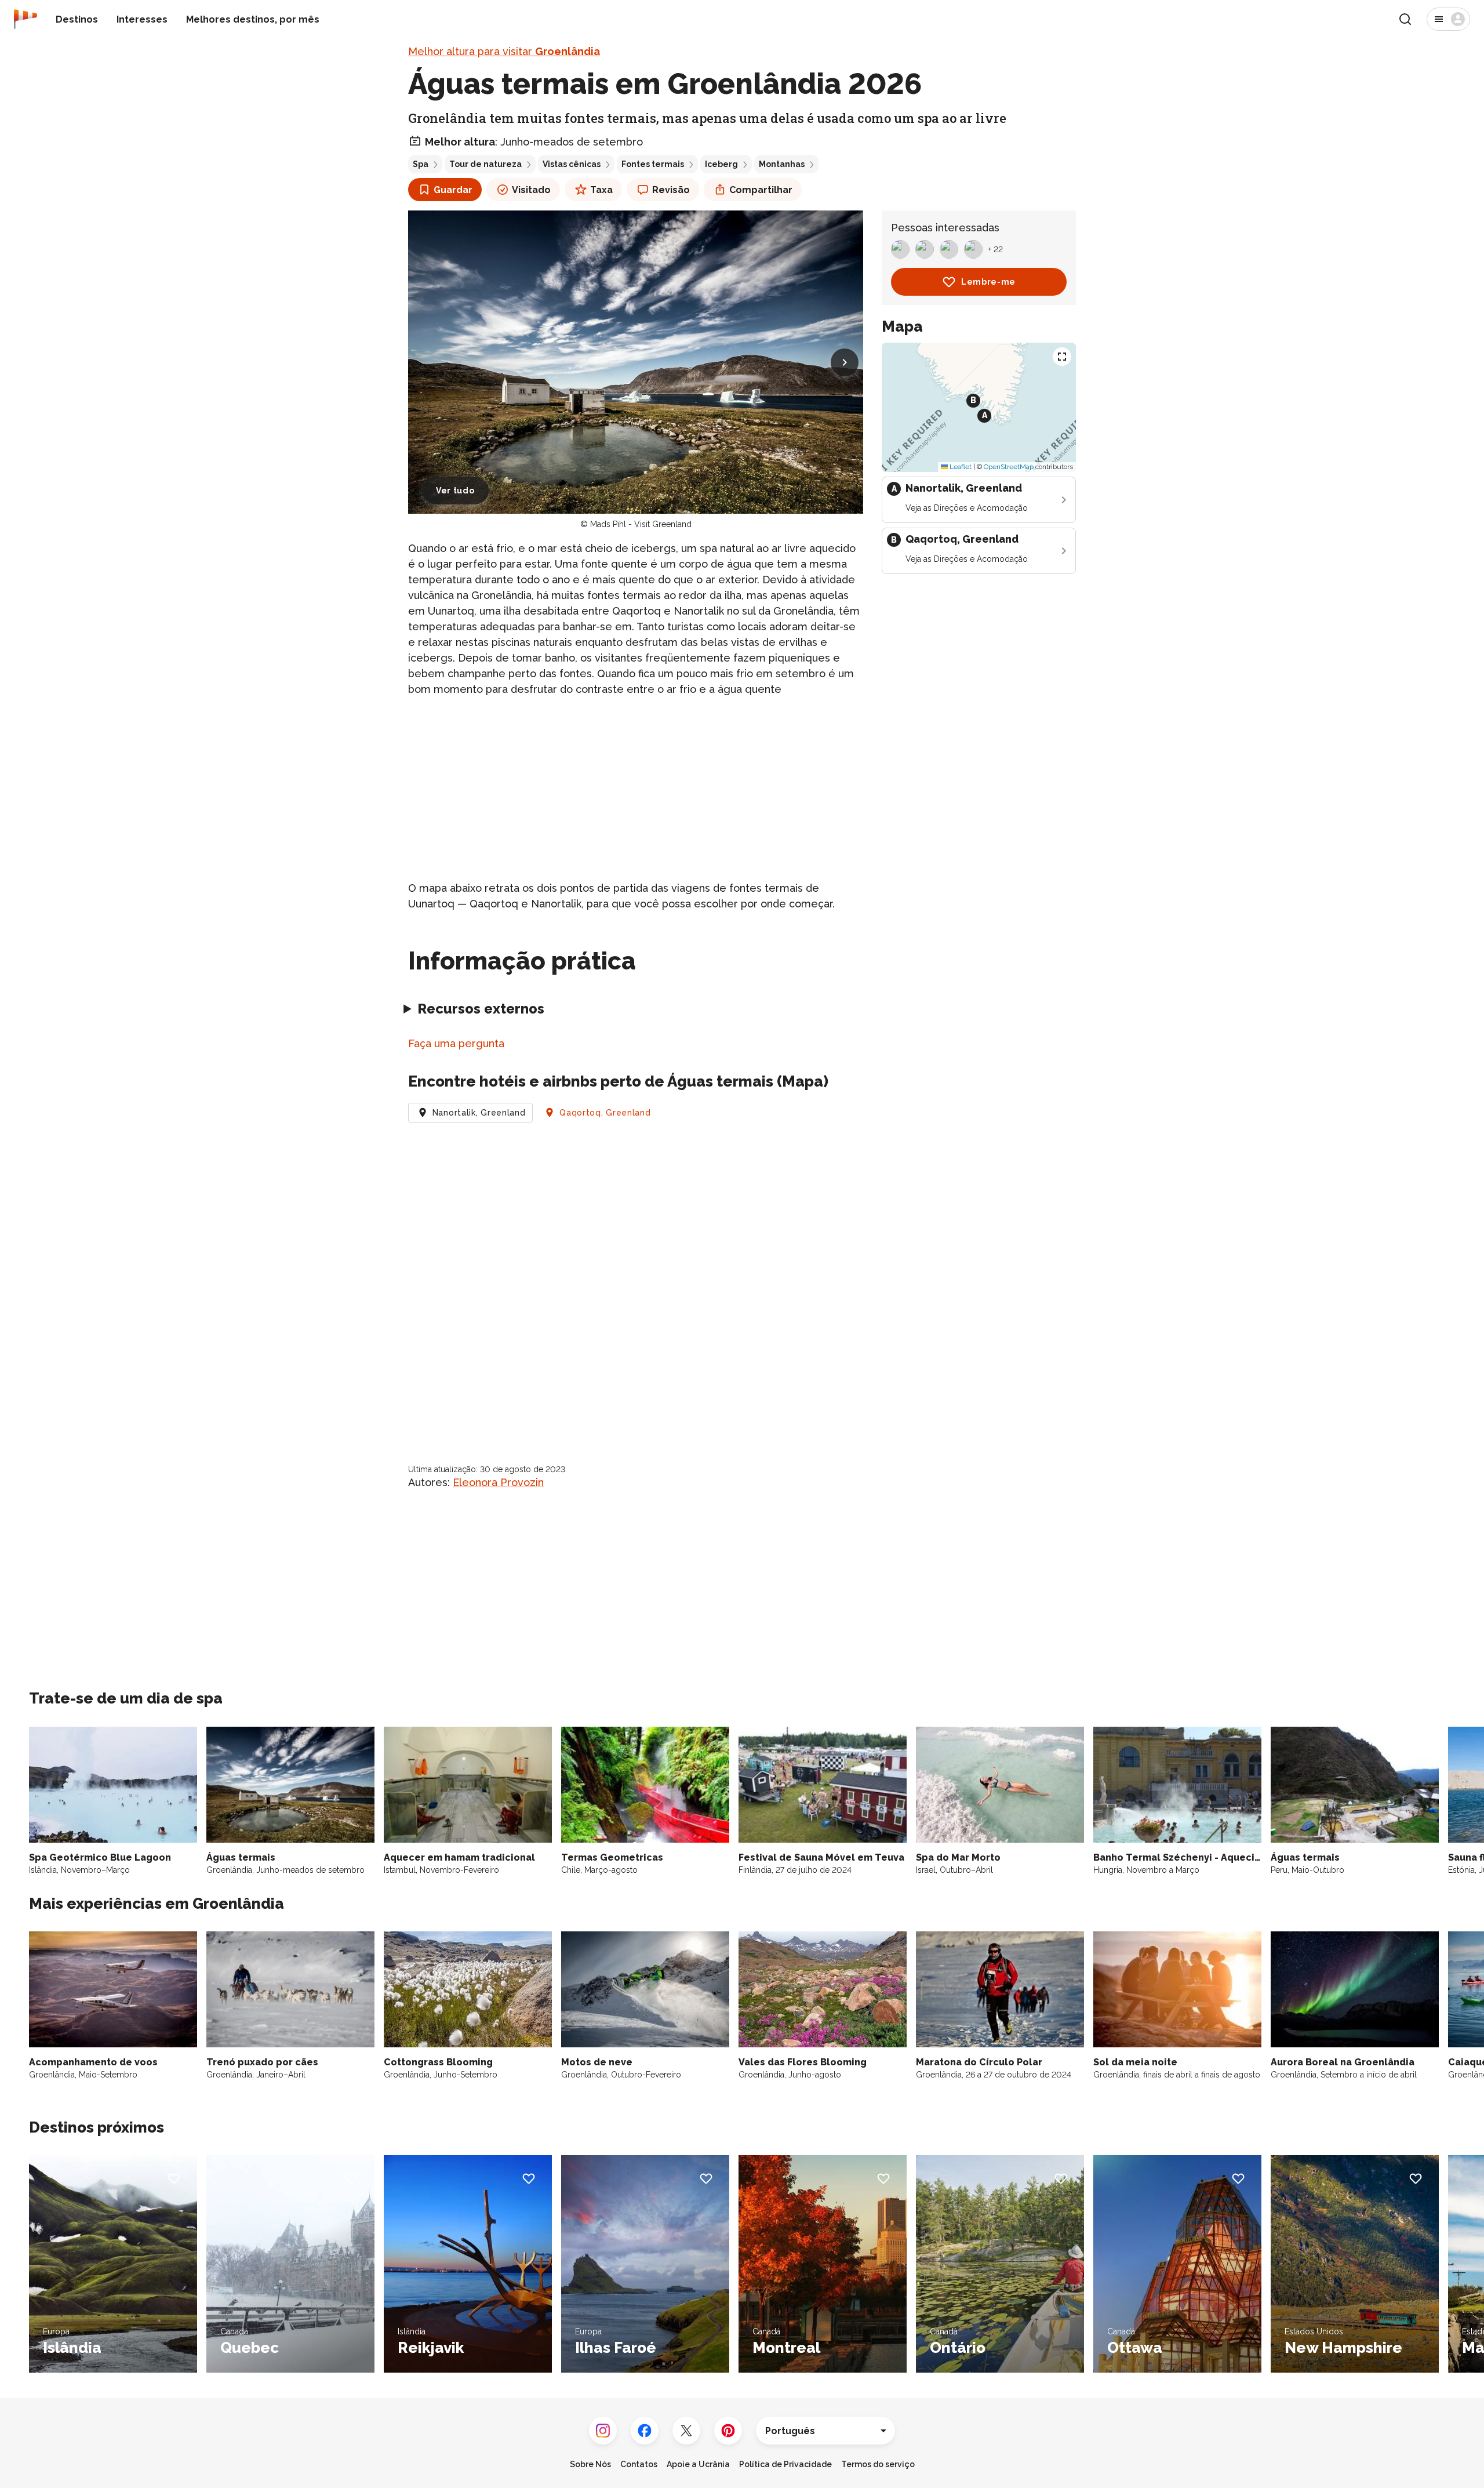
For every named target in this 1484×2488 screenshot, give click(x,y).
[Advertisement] (636, 789)
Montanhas (782, 164)
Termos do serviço (878, 2464)
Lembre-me (988, 282)
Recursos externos (481, 1009)
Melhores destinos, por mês (253, 19)
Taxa (601, 190)
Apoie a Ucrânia (698, 2464)
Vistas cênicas (572, 164)
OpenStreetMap (1009, 467)
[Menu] (1448, 19)
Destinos (77, 19)
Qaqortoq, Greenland (605, 1113)
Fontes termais (653, 164)
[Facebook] (645, 2431)
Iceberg (721, 164)
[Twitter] (686, 2431)
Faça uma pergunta (456, 1043)
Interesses (142, 19)
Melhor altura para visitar (504, 51)
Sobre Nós (590, 2464)
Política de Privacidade (785, 2464)
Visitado (531, 190)
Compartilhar (761, 190)
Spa (421, 164)
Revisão (671, 190)
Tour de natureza (485, 164)
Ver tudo (455, 491)
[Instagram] (603, 2431)
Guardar (453, 190)
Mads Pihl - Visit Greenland (641, 524)
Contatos (639, 2464)
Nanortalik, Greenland (479, 1113)
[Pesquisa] (1405, 19)
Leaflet (960, 467)
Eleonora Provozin (498, 1482)
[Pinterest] (728, 2431)
